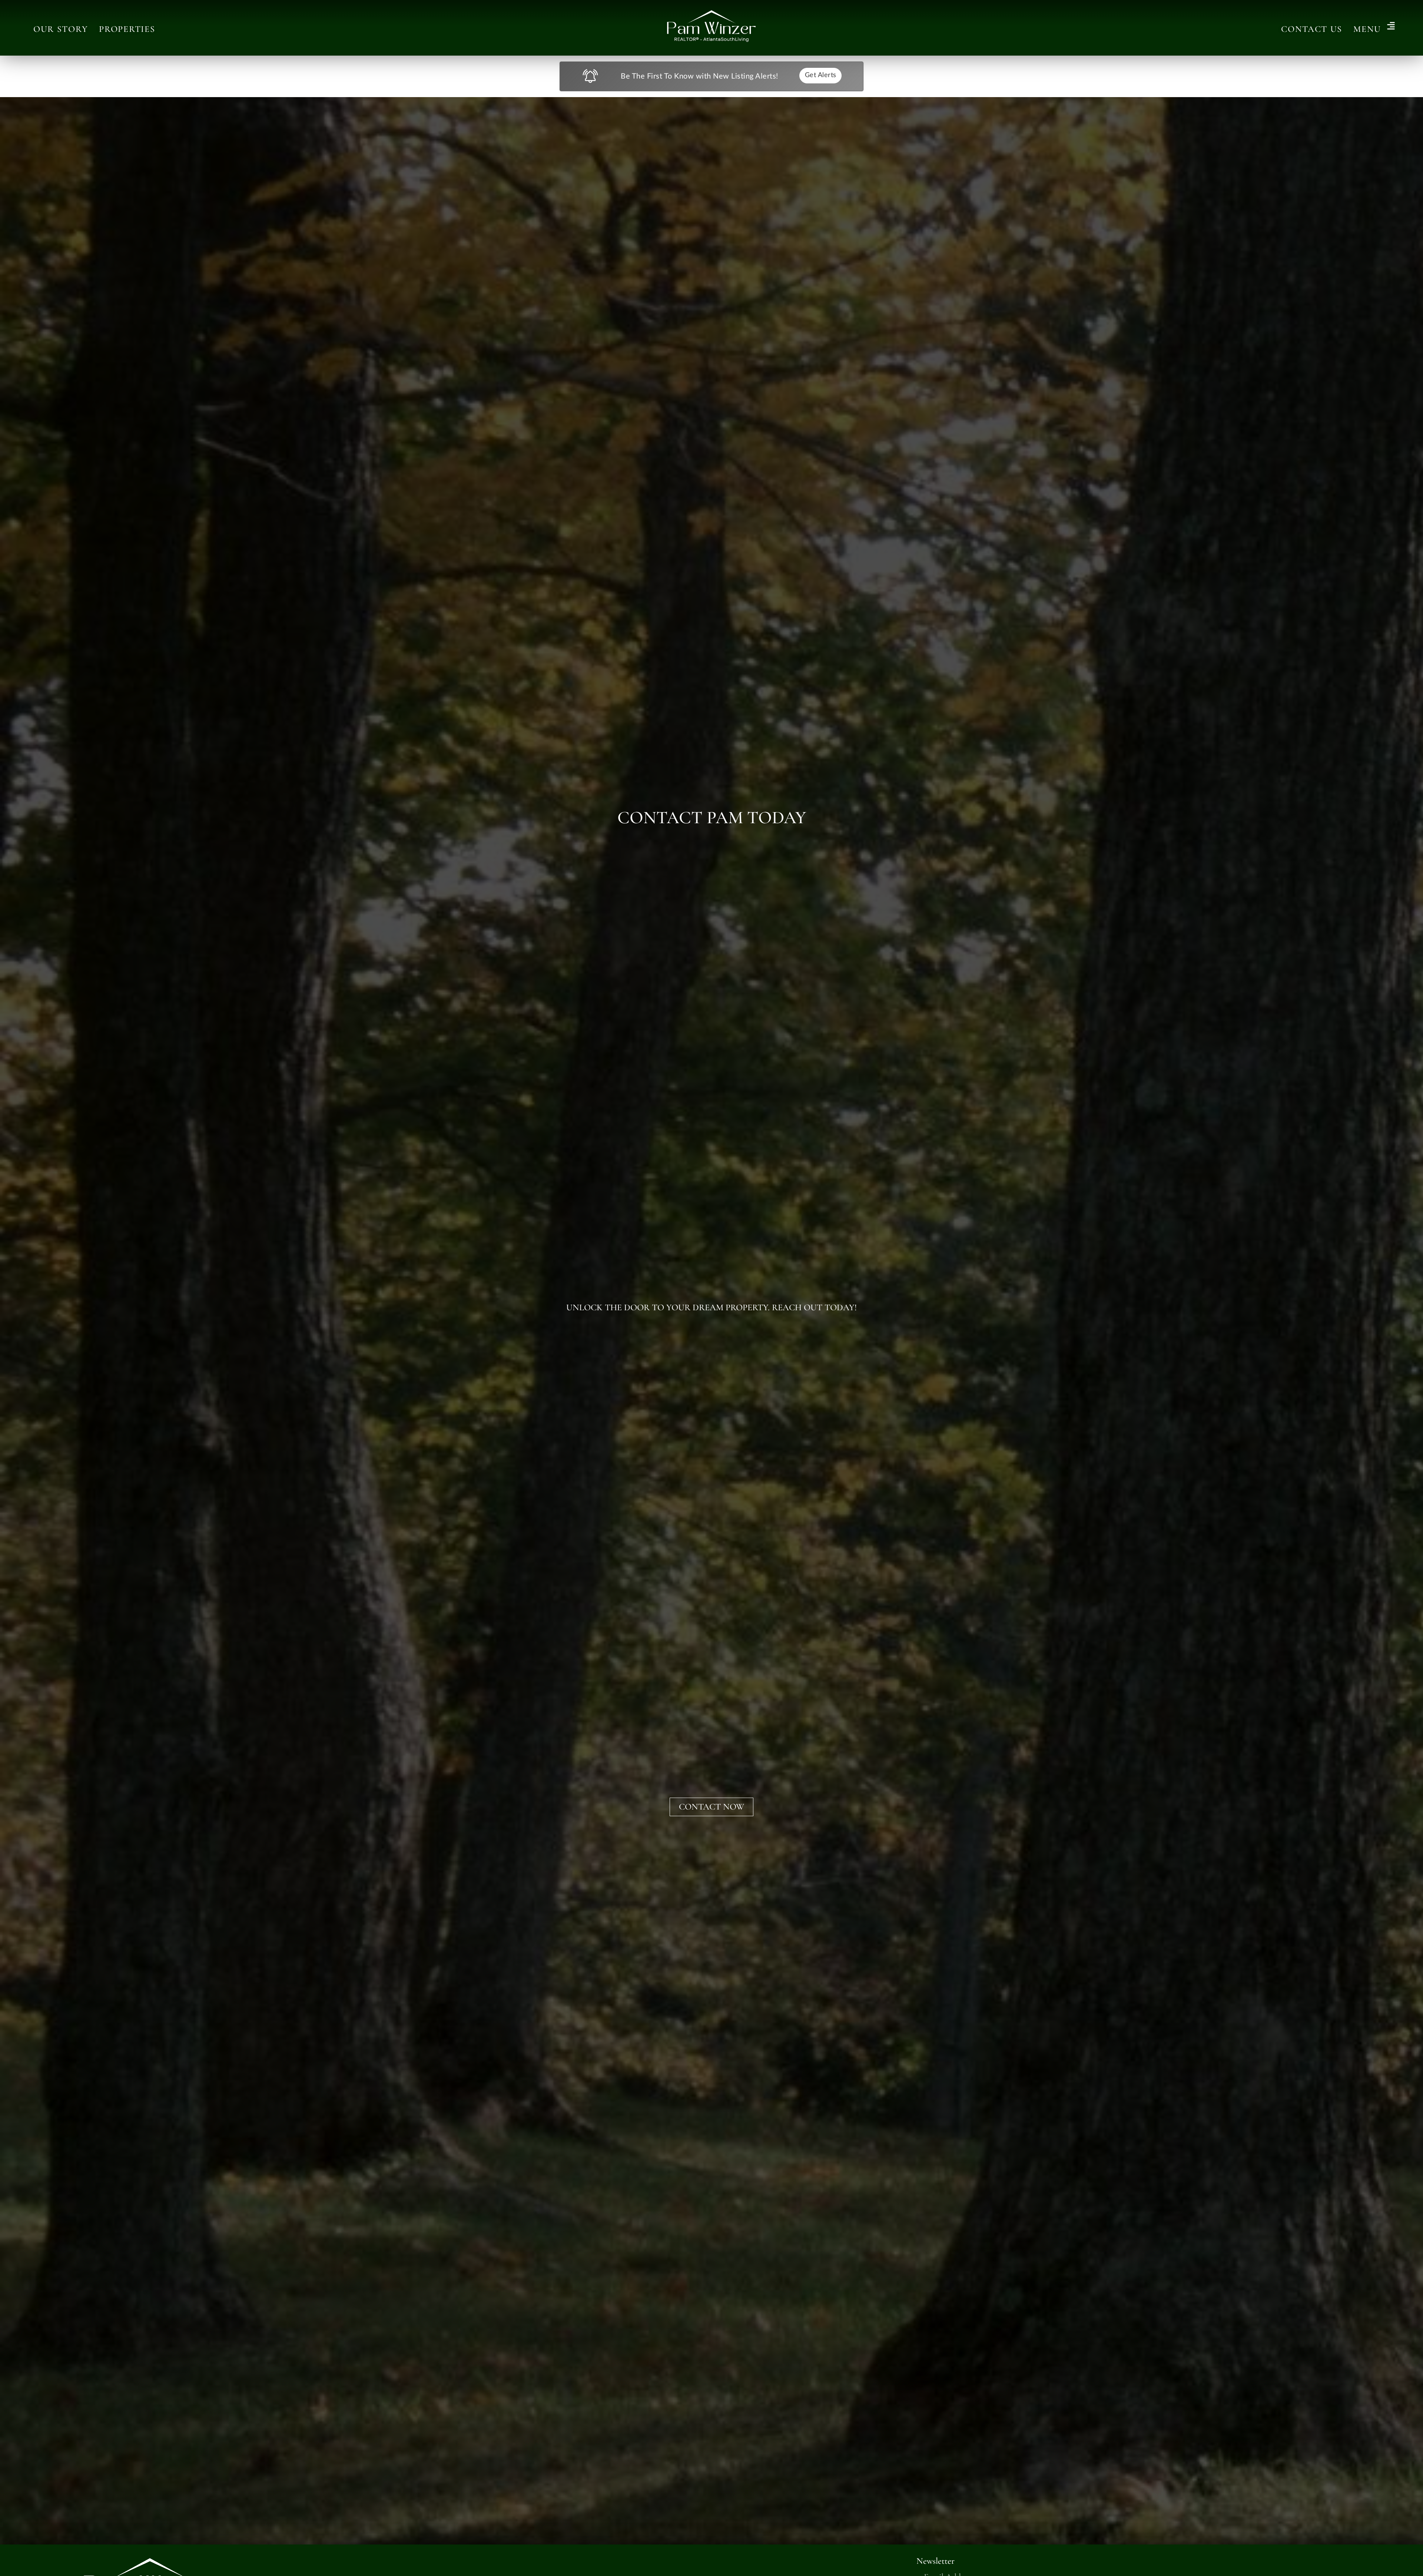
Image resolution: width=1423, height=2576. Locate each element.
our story (61, 29)
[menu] (1391, 27)
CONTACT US (1312, 29)
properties (127, 29)
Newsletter (936, 2561)
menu (1367, 29)
